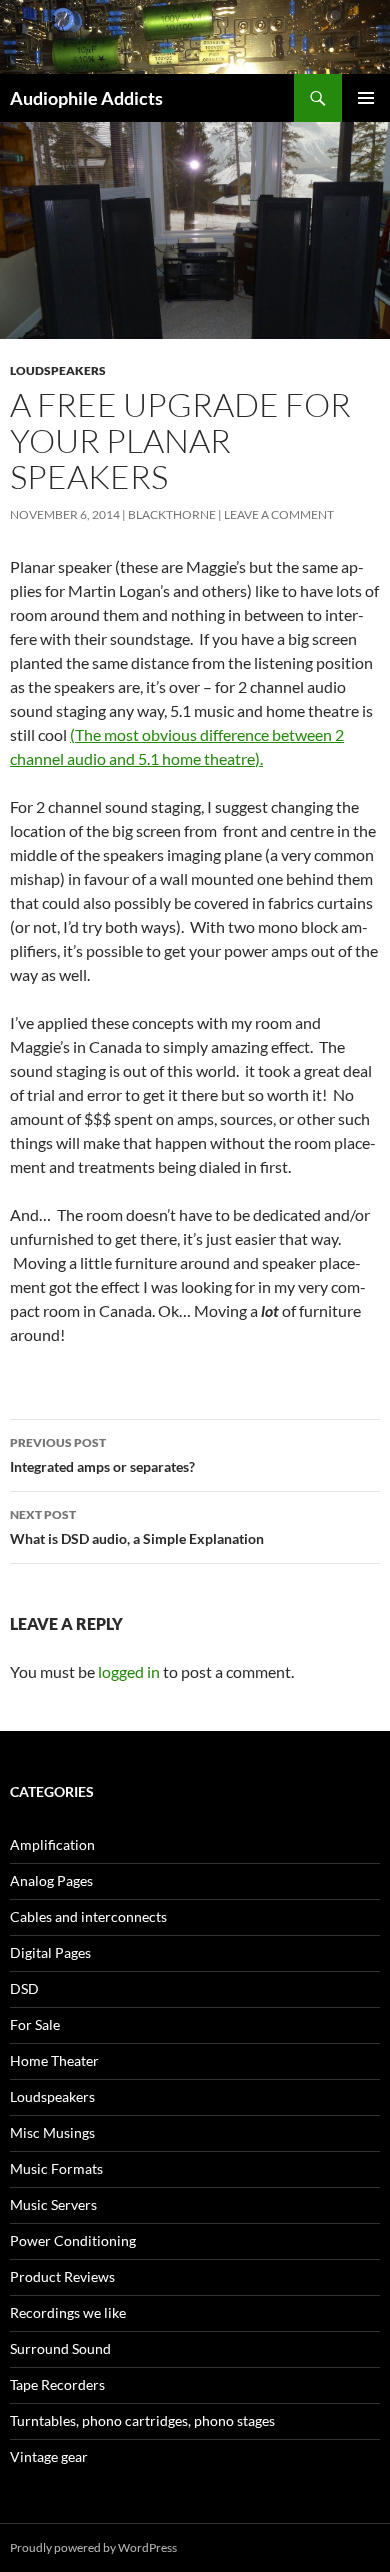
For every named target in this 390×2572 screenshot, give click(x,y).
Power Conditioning (73, 2240)
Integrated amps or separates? (102, 1455)
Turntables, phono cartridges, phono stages (142, 2420)
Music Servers (53, 2204)
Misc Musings (52, 2132)
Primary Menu (366, 98)
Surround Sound (60, 2348)
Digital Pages (50, 1952)
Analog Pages (51, 1880)
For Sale (35, 2024)
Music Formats (56, 2168)
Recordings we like (68, 2312)
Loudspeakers (58, 370)
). (259, 758)
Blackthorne (172, 514)
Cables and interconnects (88, 1916)
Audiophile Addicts (86, 98)
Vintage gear (49, 2456)
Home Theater (54, 2060)
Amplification (52, 1844)
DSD (24, 1988)
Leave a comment (279, 514)
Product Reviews (62, 2276)
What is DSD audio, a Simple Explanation (137, 1527)
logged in (129, 1671)
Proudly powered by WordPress (93, 2547)
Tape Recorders (57, 2384)
